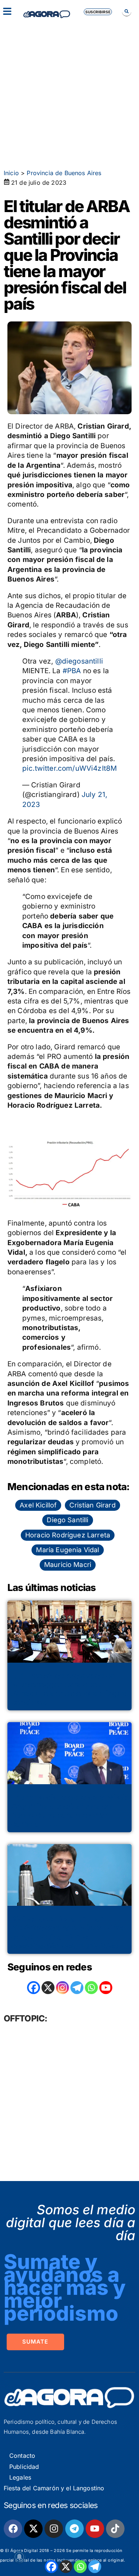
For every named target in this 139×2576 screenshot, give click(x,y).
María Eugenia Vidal (67, 1550)
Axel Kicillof (38, 1505)
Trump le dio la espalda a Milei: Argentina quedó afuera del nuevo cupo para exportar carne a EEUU (69, 1811)
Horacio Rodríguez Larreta (68, 1535)
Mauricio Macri (68, 1565)
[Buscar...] (127, 11)
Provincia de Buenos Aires (64, 173)
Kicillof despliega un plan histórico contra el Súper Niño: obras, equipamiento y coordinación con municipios (67, 1932)
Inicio (11, 173)
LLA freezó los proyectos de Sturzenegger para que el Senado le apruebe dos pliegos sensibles (69, 1689)
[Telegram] (95, 2567)
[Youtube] (95, 2529)
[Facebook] (51, 2567)
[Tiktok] (115, 2529)
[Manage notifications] (19, 2557)
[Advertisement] (69, 91)
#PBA (72, 671)
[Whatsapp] (80, 2567)
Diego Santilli (67, 1520)
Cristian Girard (92, 1505)
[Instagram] (62, 1988)
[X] (66, 2567)
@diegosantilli (79, 661)
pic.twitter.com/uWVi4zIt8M (69, 768)
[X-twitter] (33, 2529)
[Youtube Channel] (106, 1988)
